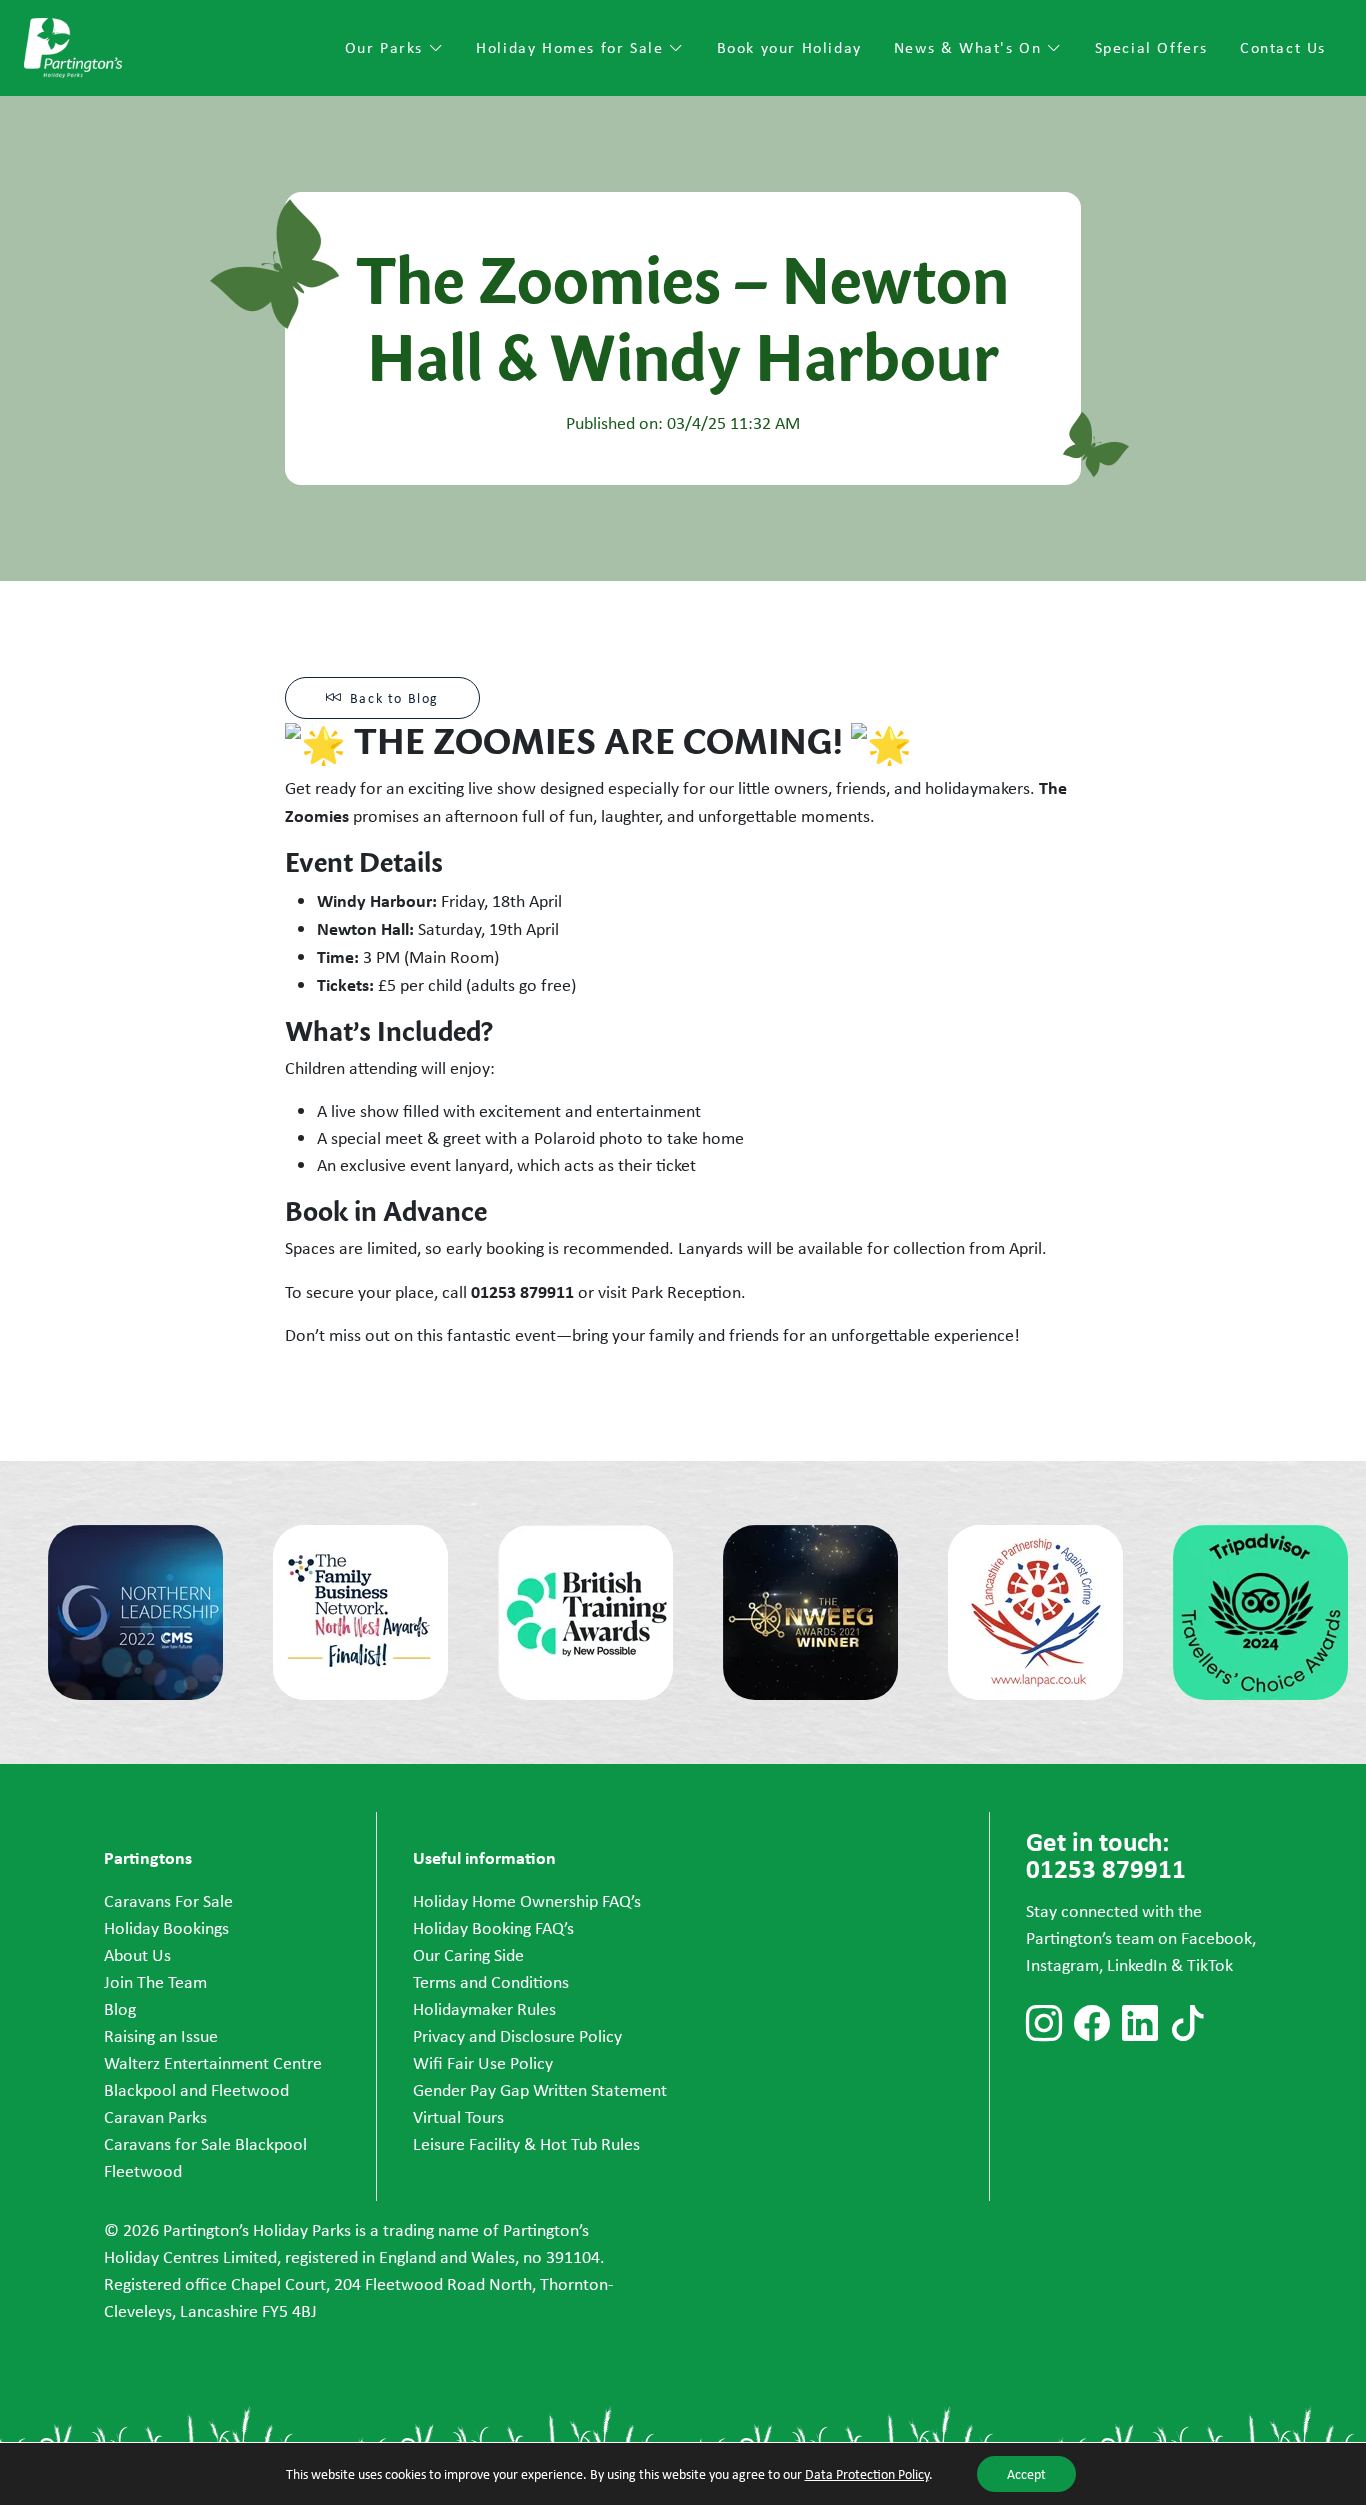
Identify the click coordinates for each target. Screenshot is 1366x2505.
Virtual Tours (458, 2117)
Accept (1026, 2474)
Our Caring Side (468, 1955)
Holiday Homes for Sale (572, 47)
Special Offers (1151, 47)
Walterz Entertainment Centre (213, 2063)
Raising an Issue (161, 2036)
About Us (137, 1955)
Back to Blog (394, 698)
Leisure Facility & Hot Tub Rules (526, 2144)
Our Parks (387, 47)
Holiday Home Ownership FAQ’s (527, 1901)
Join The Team (155, 1982)
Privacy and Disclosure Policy (517, 2036)
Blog (120, 2009)
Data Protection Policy (867, 2474)
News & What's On (970, 47)
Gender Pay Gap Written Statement (540, 2090)
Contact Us (1283, 47)
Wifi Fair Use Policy (483, 2063)
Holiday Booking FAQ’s (493, 1928)
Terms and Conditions (491, 1982)
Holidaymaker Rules (484, 2009)
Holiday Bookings (166, 1928)
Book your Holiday (789, 47)
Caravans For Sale (168, 1901)
